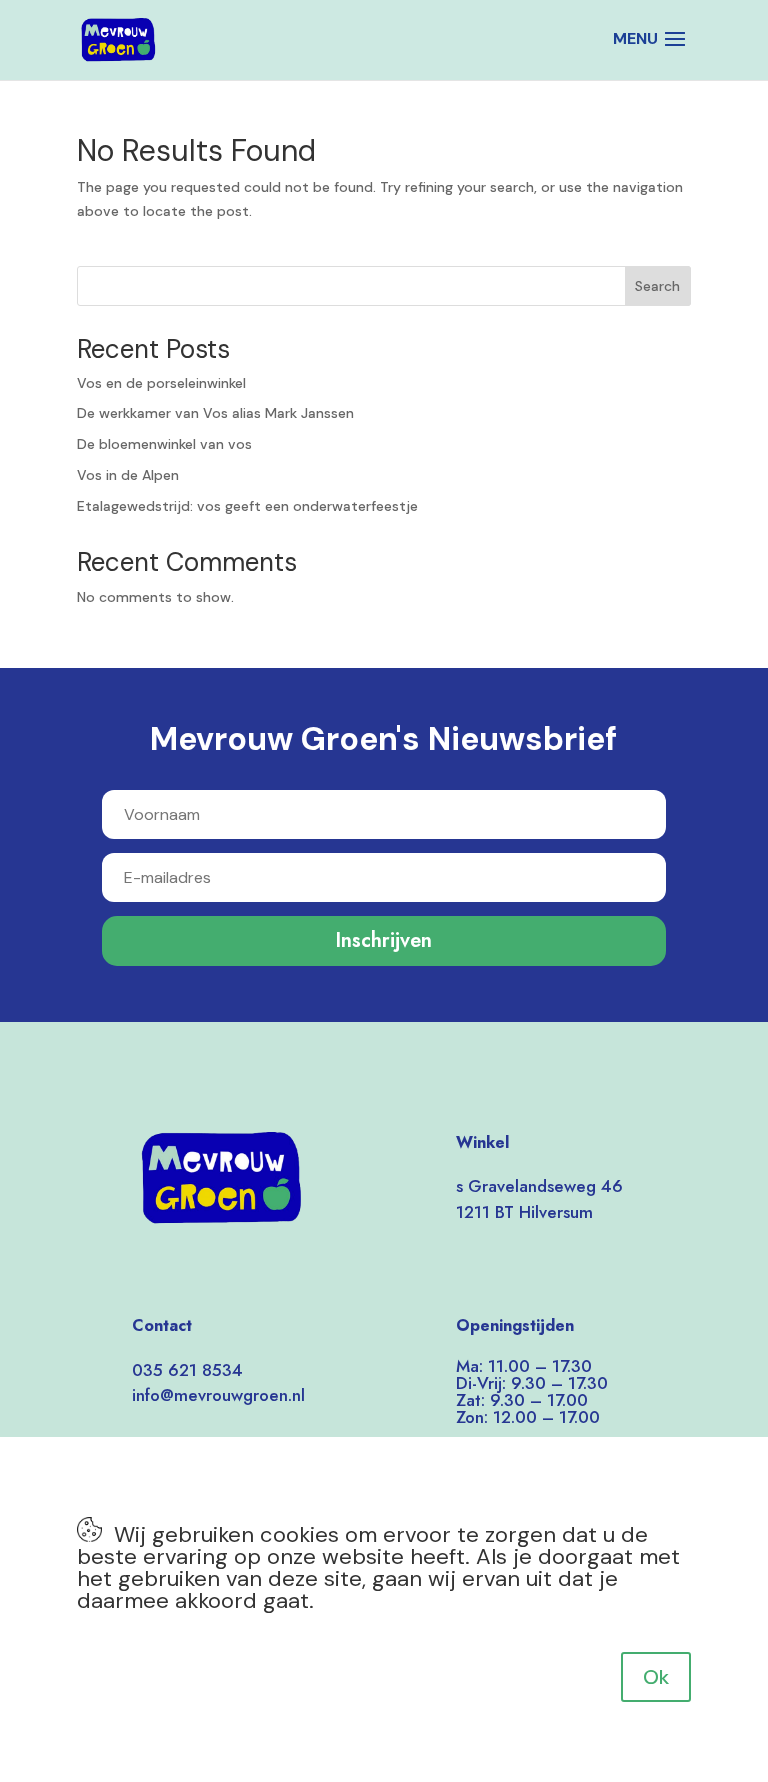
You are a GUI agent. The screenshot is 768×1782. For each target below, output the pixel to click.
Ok (656, 1677)
